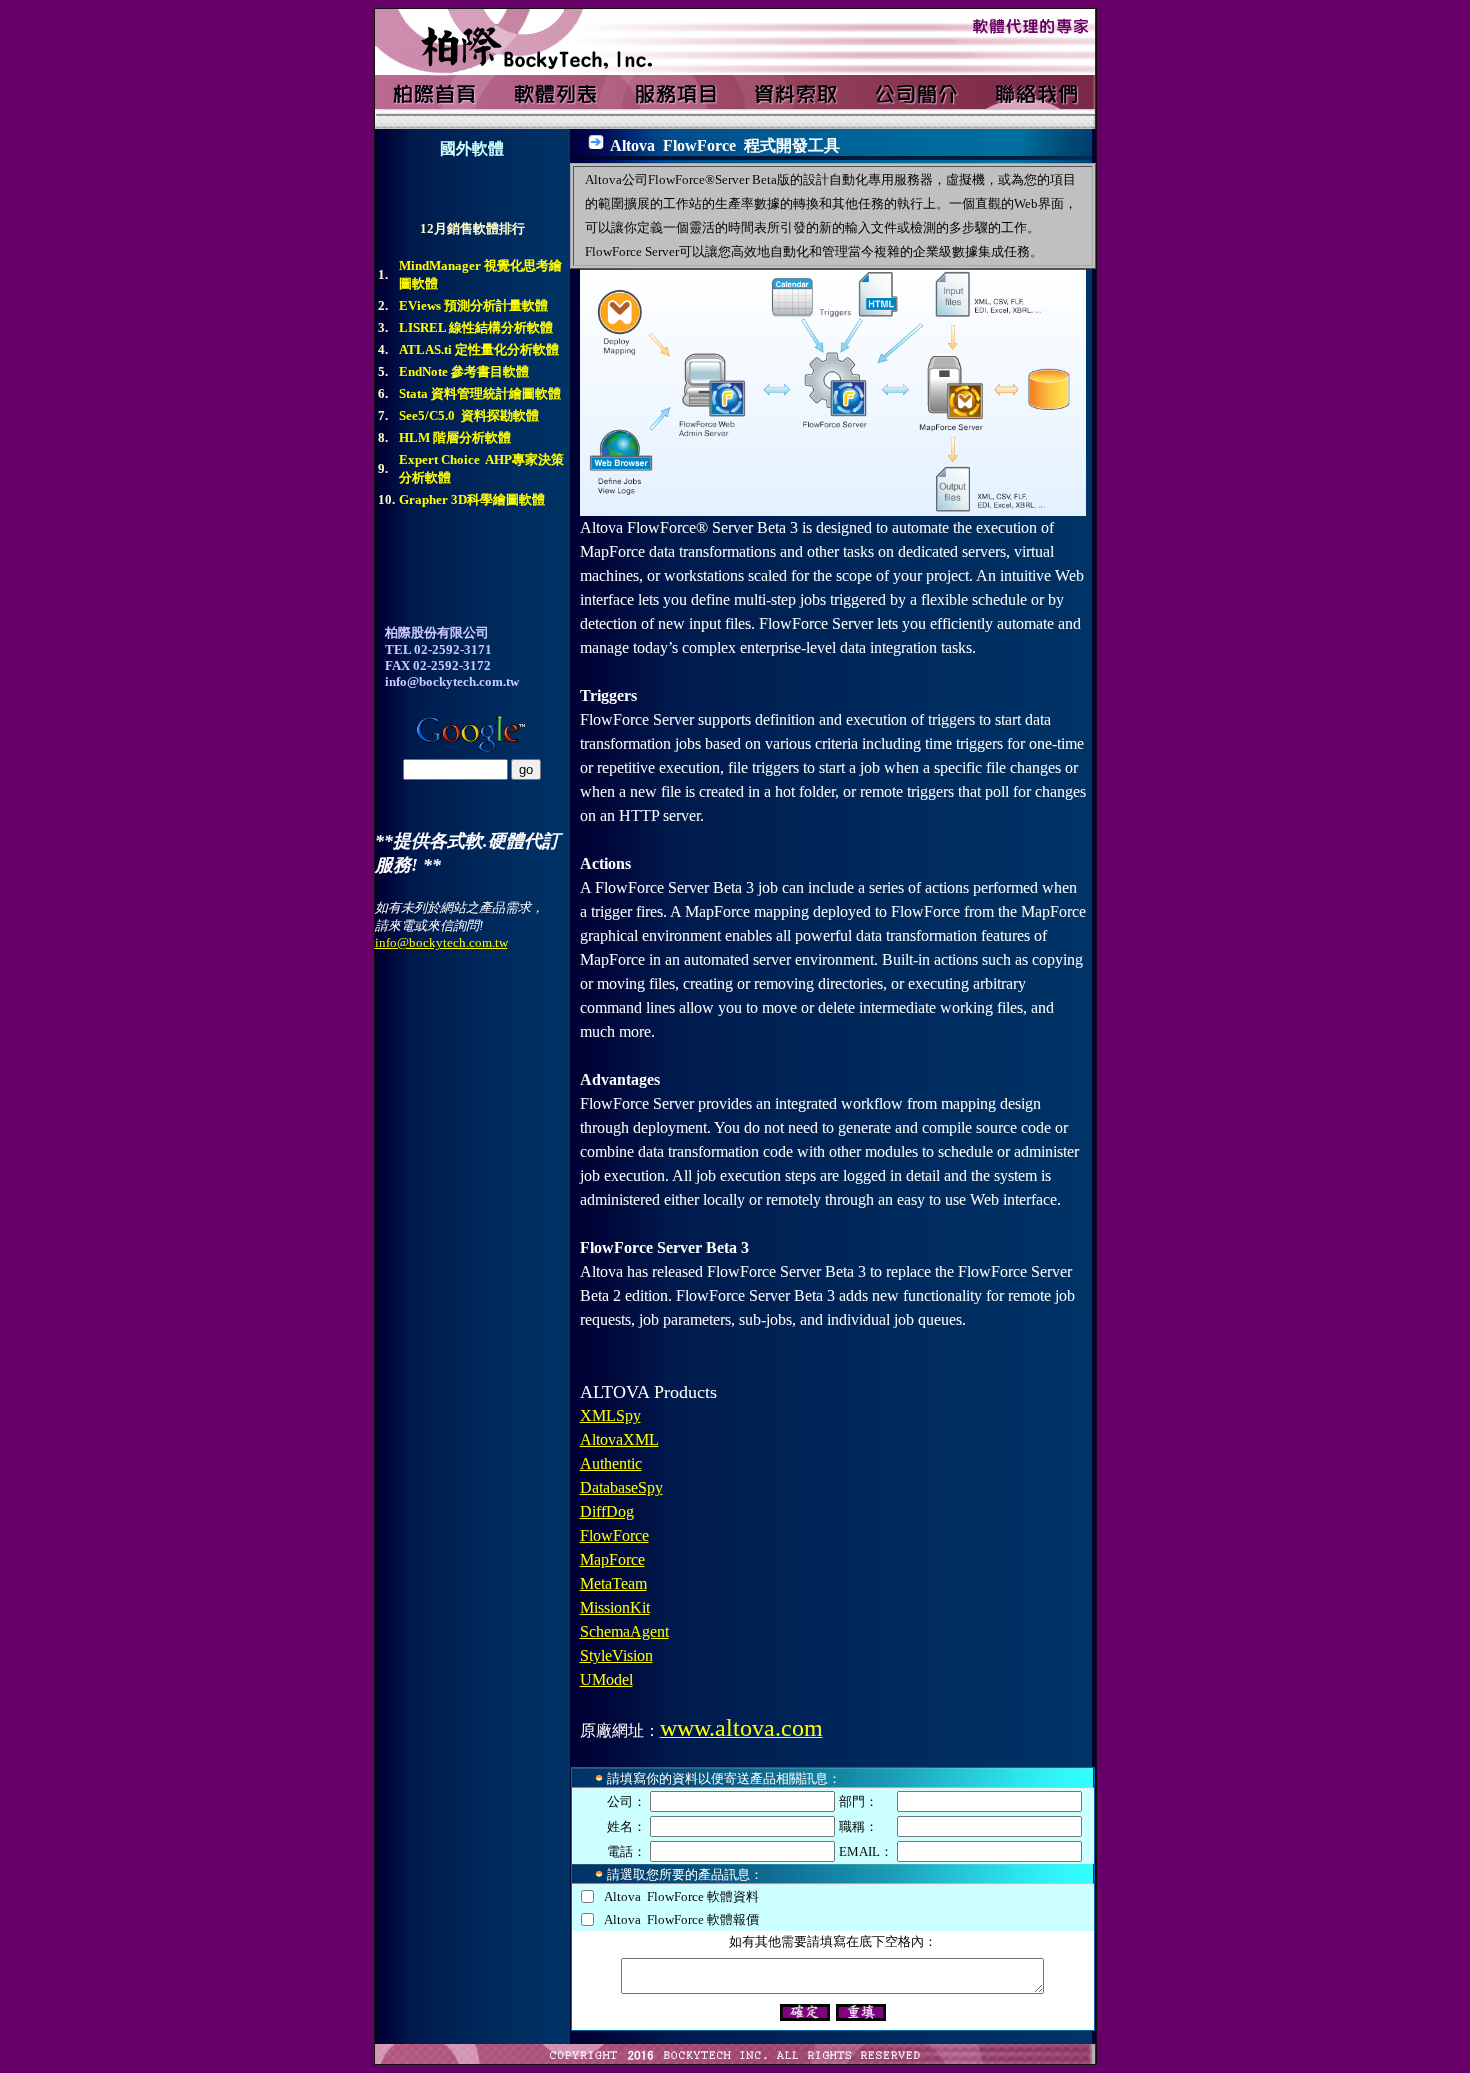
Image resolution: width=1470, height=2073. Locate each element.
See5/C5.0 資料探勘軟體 (469, 415)
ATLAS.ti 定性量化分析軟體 (479, 349)
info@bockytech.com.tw (441, 942)
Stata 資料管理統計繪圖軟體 (480, 393)
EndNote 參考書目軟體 (464, 371)
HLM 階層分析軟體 (455, 437)
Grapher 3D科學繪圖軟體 (472, 499)
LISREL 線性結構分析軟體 (476, 327)
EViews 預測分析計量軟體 (473, 305)
